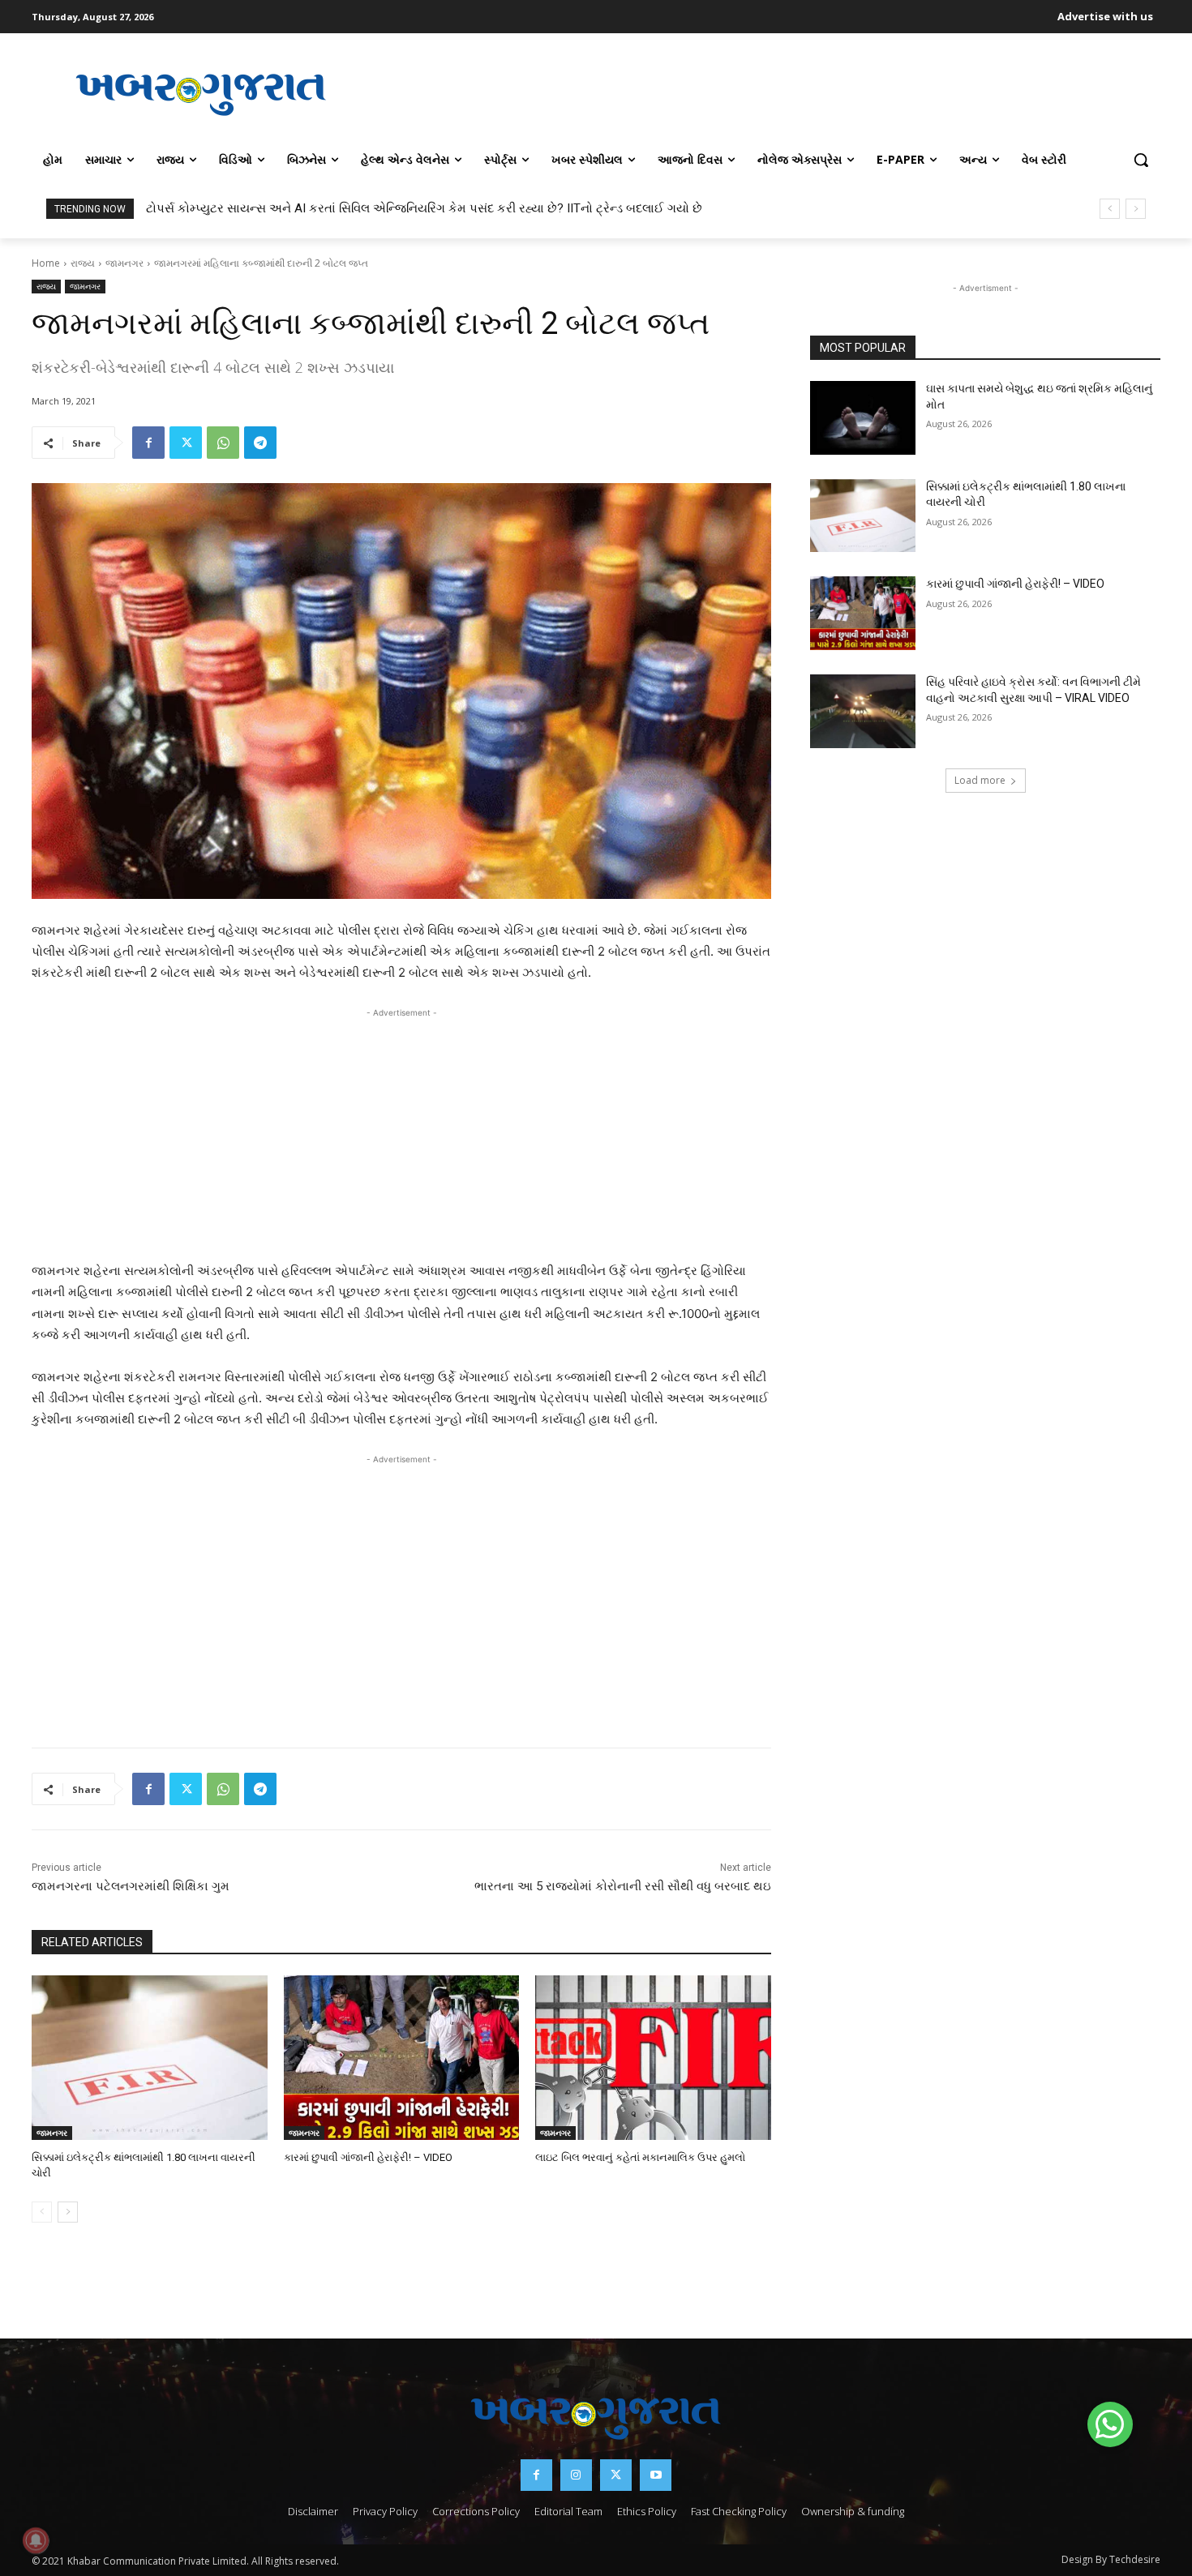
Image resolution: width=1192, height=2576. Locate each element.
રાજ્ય (83, 263)
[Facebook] (148, 443)
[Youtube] (656, 2475)
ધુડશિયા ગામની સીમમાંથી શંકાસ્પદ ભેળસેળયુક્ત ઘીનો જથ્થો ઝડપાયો (319, 208)
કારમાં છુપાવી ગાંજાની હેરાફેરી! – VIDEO (368, 2157)
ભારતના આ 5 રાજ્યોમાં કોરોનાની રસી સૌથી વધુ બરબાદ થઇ (623, 1886)
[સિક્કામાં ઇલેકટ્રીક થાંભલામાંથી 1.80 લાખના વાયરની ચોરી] (150, 2058)
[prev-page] (42, 2212)
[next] (1136, 209)
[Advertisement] (765, 92)
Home (46, 263)
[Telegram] (260, 443)
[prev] (1110, 209)
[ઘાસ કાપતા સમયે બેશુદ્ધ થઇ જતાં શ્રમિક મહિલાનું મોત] (863, 418)
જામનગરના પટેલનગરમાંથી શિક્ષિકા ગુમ (131, 1886)
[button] (1141, 160)
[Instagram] (576, 2475)
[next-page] (68, 2212)
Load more (980, 780)
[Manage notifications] (36, 2540)
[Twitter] (186, 443)
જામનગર (124, 263)
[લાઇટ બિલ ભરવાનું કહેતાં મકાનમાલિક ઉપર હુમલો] (653, 2058)
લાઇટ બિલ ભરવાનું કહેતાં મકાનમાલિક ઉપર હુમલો (640, 2157)
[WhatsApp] (223, 443)
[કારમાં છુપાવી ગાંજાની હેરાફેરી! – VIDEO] (402, 2058)
